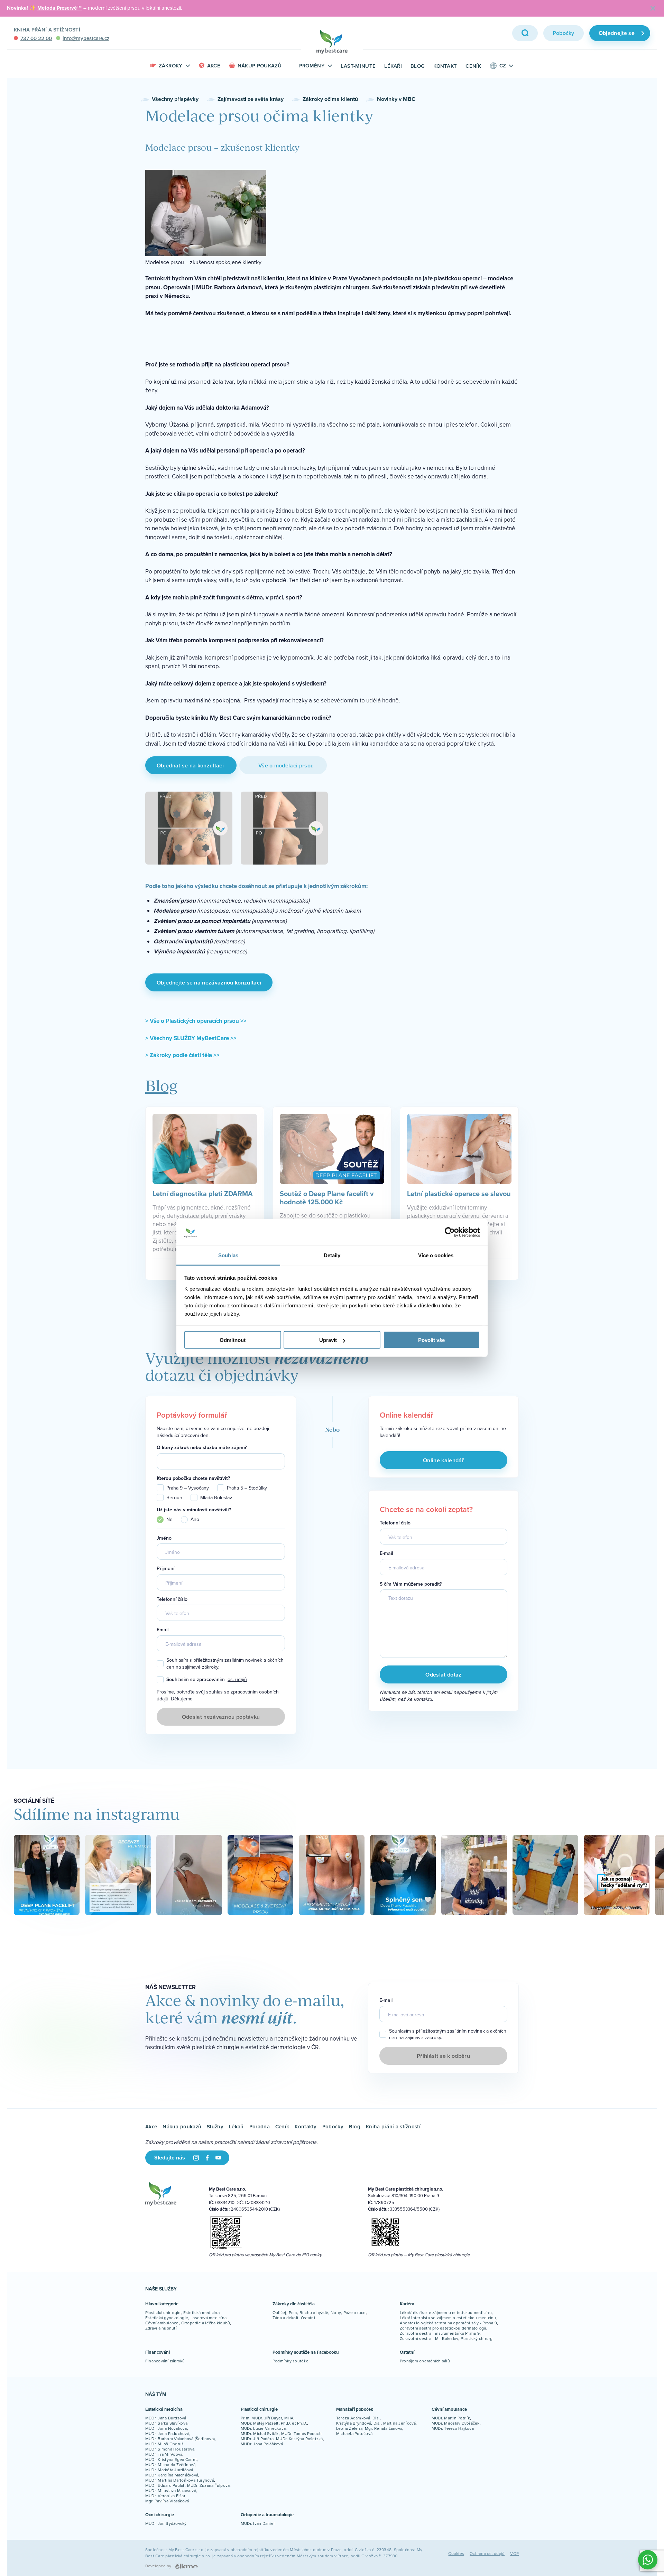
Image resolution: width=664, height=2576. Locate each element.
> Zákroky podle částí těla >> (182, 1055)
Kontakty (306, 2126)
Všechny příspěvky (175, 99)
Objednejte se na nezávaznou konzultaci (209, 983)
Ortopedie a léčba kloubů (206, 2323)
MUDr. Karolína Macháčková (172, 2475)
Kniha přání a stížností (47, 30)
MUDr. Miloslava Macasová (171, 2490)
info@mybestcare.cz (86, 38)
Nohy (336, 2312)
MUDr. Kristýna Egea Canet (171, 2459)
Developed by (158, 2566)
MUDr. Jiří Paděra (257, 2439)
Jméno (164, 1538)
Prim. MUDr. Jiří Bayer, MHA (267, 2418)
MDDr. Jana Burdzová (166, 2418)
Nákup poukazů (260, 66)
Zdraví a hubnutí (161, 2328)
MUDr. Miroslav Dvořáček (456, 2423)
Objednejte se (617, 33)
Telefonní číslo (172, 1599)
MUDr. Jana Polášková (262, 2444)
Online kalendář (444, 1460)
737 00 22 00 (36, 38)
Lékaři (393, 66)
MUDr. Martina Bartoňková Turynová (180, 2480)
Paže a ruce (355, 2312)
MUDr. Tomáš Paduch (301, 2433)
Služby (215, 2126)
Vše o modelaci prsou (283, 766)
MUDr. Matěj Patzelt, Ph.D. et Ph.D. (274, 2423)
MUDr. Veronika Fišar (165, 2496)
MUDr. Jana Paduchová (167, 2433)
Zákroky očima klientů (330, 99)
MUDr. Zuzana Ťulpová (209, 2485)
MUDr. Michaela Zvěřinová (170, 2465)
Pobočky (564, 33)
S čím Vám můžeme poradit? (411, 1584)
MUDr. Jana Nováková (166, 2428)
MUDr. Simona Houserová (170, 2449)
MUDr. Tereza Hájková (453, 2428)
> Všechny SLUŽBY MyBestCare (188, 1038)
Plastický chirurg (477, 2338)
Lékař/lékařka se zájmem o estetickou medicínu (446, 2312)
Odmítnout (233, 1340)
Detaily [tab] (332, 1255)
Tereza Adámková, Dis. (358, 2418)
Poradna (260, 2126)
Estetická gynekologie (167, 2318)
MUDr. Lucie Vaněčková (263, 2428)
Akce (214, 66)
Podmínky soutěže (290, 2361)
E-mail (386, 1553)
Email (163, 1630)
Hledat (525, 33)
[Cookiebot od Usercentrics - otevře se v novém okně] (450, 1232)
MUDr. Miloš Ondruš (164, 2444)
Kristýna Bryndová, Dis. (358, 2423)
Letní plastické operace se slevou (459, 1193)
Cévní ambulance (162, 2323)
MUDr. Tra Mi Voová (164, 2454)
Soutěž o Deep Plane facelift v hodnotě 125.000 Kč (327, 1197)
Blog (418, 66)
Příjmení (165, 1569)
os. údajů (237, 1679)
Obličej (279, 2312)
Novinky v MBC (396, 99)
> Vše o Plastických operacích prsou (193, 1021)
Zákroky (171, 66)
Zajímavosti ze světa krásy (251, 99)
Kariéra (407, 2304)
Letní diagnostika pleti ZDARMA (203, 1193)
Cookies (456, 2553)
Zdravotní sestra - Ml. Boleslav (429, 2338)
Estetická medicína (201, 2312)
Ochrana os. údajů (487, 2553)
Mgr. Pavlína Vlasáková (167, 2501)
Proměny (312, 66)
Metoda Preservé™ (60, 8)
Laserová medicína (209, 2318)
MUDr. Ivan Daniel (258, 2523)
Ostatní (308, 2318)
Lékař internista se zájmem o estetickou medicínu (448, 2318)
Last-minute (358, 66)
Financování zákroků (165, 2361)
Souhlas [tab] (228, 1255)
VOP (514, 2553)
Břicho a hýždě (314, 2312)
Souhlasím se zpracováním (207, 1680)
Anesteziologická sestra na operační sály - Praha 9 (448, 2323)
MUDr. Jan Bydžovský (166, 2523)
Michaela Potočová (354, 2433)
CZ (503, 66)
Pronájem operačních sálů (425, 2361)
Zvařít (653, 8)
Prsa (293, 2312)
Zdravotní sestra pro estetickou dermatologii (443, 2328)
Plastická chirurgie (163, 2312)
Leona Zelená (349, 2428)
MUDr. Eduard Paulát (165, 2485)
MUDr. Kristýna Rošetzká (299, 2439)
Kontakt (445, 66)
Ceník (473, 66)
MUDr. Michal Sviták (260, 2433)
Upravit (328, 1340)
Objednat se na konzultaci (191, 766)
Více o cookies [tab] (436, 1255)
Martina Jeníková (400, 2423)
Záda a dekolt (285, 2318)
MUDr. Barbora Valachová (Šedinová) (180, 2439)
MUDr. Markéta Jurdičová (169, 2470)
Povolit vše (431, 1340)
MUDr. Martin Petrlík (451, 2418)
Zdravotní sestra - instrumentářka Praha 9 (440, 2333)
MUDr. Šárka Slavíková (166, 2423)
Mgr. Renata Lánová (384, 2428)
